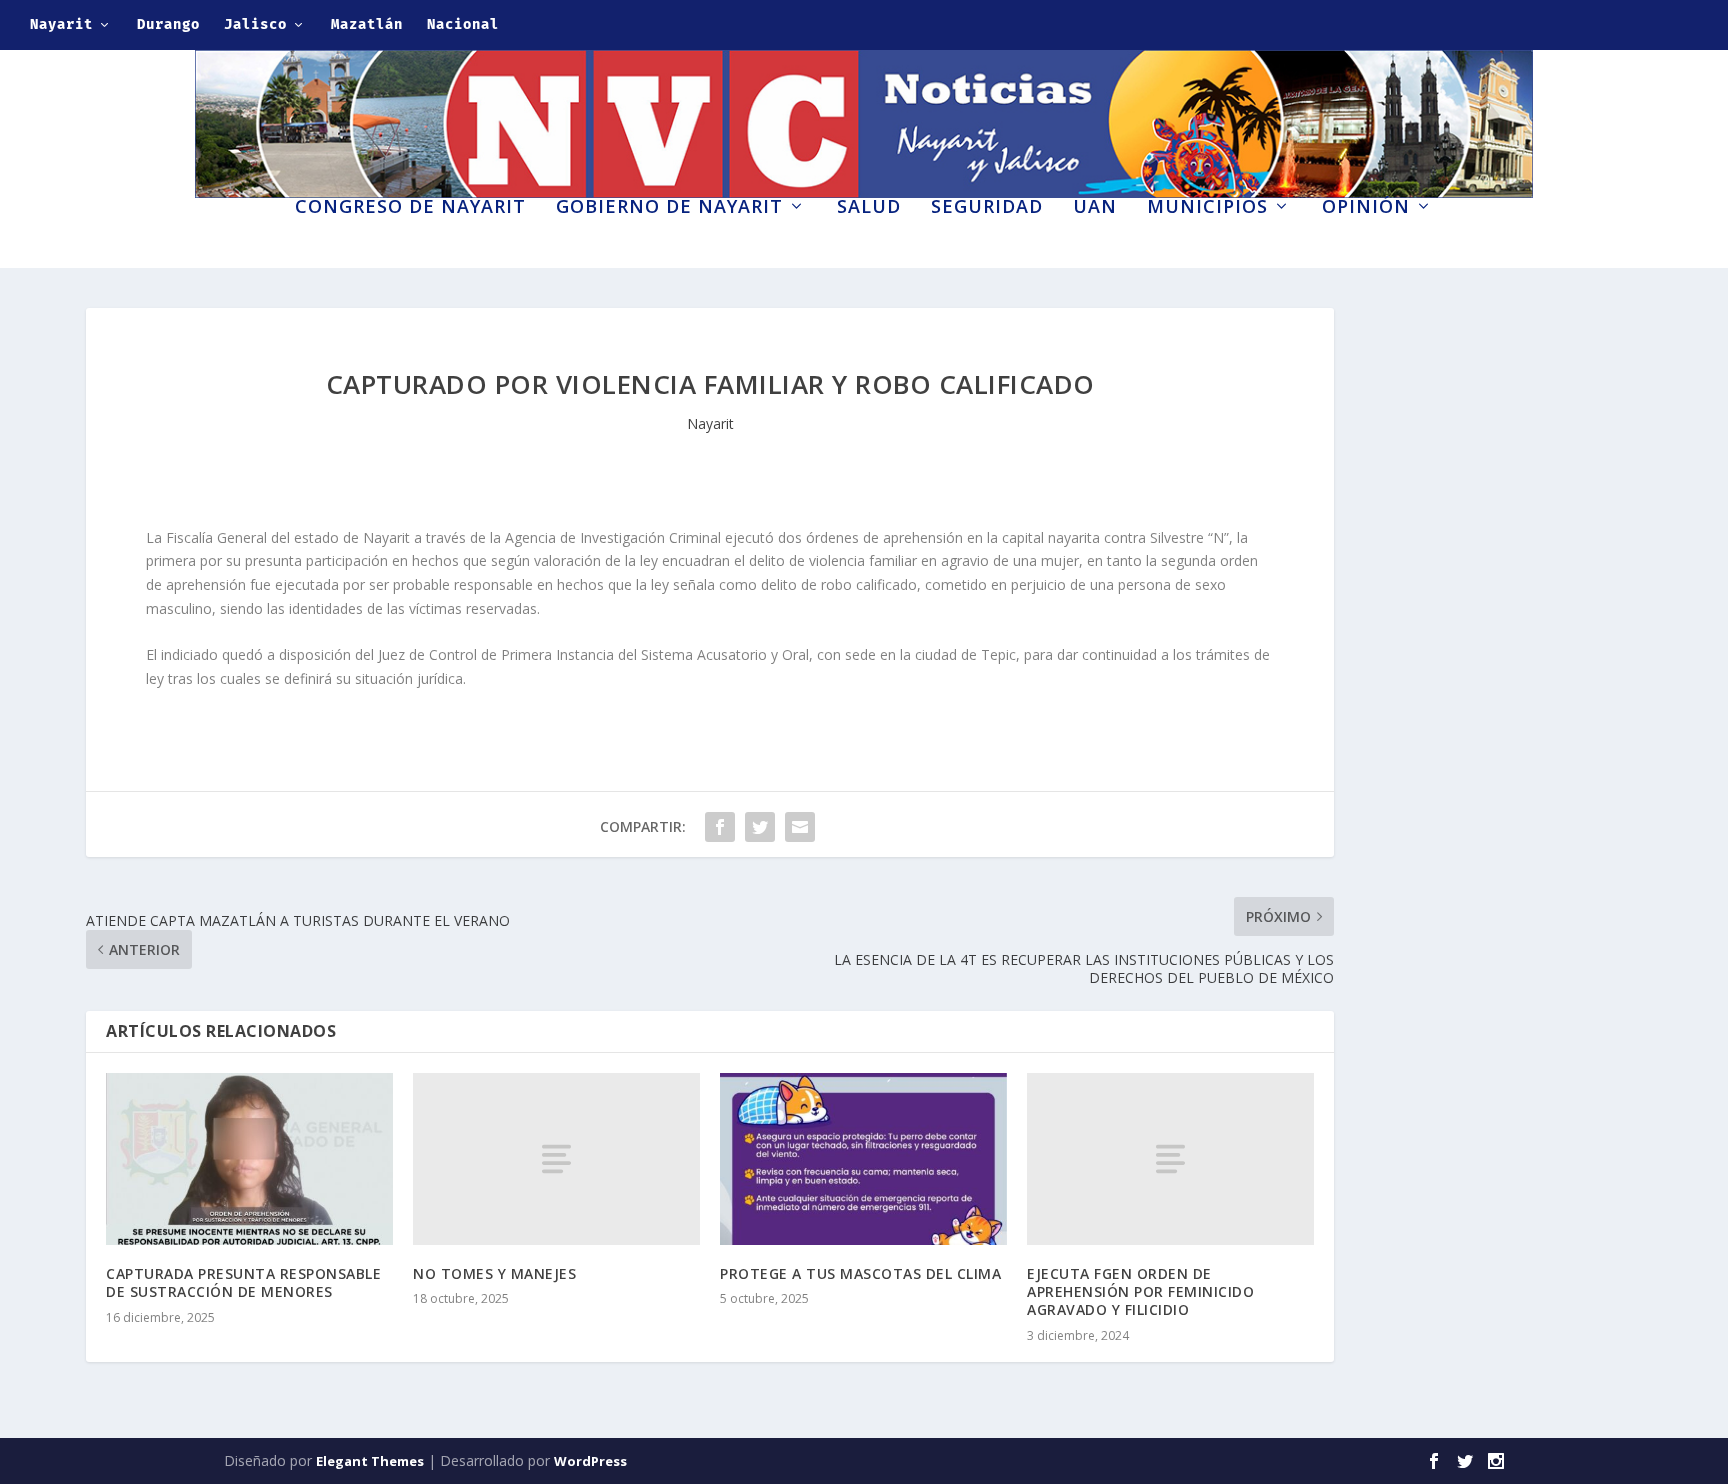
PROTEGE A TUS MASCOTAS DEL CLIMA (860, 1273)
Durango (168, 24)
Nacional (463, 24)
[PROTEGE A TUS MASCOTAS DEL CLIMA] (863, 1159)
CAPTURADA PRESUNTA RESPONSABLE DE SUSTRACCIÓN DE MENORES (243, 1282)
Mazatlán (367, 24)
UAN (1095, 208)
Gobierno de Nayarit (669, 208)
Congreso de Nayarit (410, 208)
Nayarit (61, 24)
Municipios (1207, 208)
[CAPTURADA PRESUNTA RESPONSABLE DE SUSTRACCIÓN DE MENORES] (249, 1159)
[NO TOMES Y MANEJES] (556, 1159)
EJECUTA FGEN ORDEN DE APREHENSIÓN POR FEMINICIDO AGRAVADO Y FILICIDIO (1140, 1291)
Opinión (1366, 208)
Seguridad (987, 208)
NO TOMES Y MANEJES (494, 1273)
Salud (869, 208)
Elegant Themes (370, 1461)
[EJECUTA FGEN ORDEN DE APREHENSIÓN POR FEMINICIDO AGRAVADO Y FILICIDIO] (1170, 1159)
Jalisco (255, 24)
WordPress (590, 1461)
